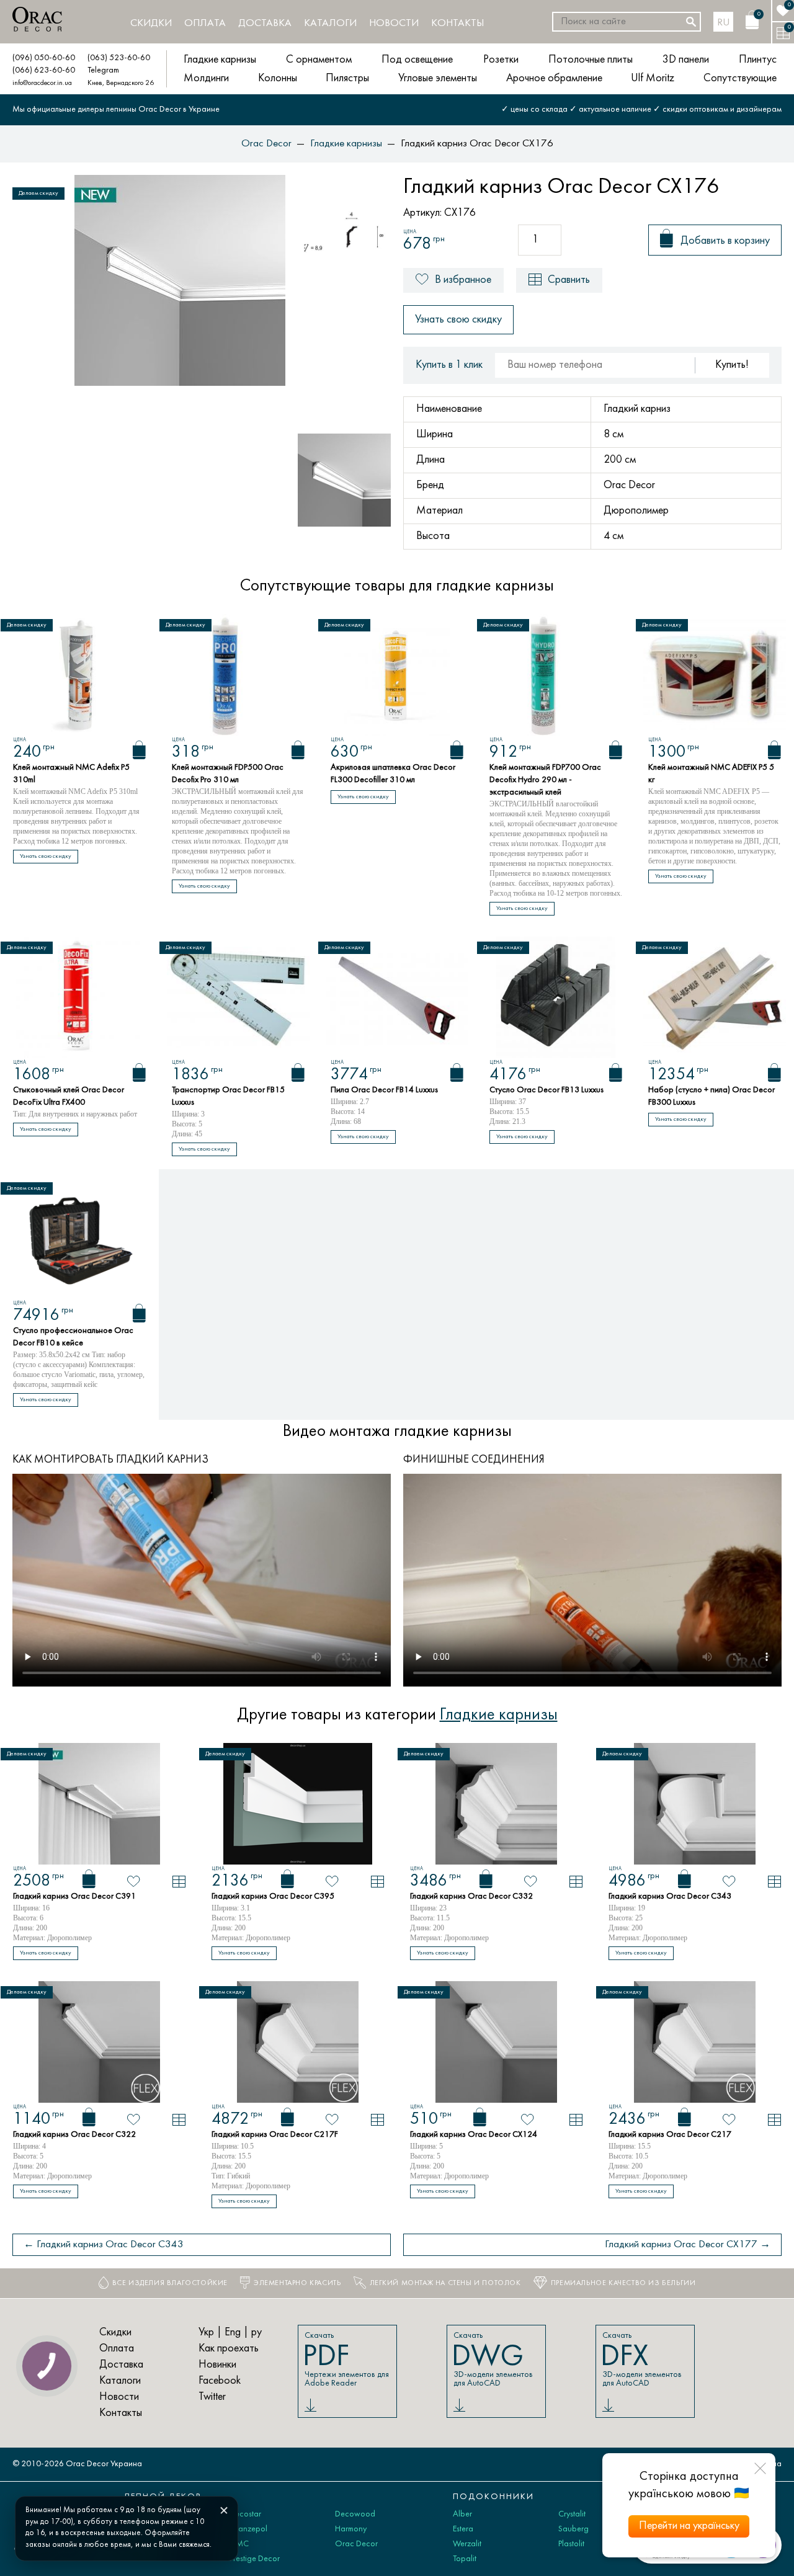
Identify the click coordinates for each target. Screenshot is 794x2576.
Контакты (457, 24)
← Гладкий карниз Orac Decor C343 (104, 2245)
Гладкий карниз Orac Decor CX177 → (688, 2245)
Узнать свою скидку (458, 320)
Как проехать (229, 2349)
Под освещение (417, 60)
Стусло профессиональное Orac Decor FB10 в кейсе (73, 1337)
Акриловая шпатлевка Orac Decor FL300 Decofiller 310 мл (393, 774)
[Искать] (691, 22)
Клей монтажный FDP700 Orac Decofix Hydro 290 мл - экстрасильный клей (545, 780)
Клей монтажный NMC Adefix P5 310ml (71, 774)
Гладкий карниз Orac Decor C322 (74, 2135)
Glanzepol (248, 2529)
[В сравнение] (179, 1882)
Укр (206, 2333)
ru (724, 23)
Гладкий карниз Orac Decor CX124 (474, 2135)
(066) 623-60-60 (44, 70)
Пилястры (347, 78)
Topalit (465, 2559)
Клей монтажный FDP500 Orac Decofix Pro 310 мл (228, 774)
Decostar (245, 2514)
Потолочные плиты (591, 60)
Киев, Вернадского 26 (121, 83)
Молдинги (206, 78)
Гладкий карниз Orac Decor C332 (471, 1896)
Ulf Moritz (653, 78)
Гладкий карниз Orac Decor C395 (273, 1896)
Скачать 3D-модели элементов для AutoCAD (492, 2360)
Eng (233, 2333)
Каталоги (330, 24)
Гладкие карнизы (220, 60)
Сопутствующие (740, 78)
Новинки (217, 2365)
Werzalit (467, 2544)
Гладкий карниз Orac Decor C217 (670, 2135)
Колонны (278, 78)
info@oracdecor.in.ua (42, 83)
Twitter (212, 2397)
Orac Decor (356, 2544)
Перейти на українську (689, 2526)
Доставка (265, 24)
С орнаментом (319, 60)
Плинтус (758, 60)
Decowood (355, 2514)
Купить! (732, 365)
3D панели (686, 60)
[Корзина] (139, 750)
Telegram (103, 70)
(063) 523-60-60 (119, 58)
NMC (239, 2544)
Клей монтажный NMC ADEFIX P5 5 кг (711, 774)
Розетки (501, 60)
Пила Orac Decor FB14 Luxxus (384, 1090)
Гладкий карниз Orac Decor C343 (670, 1896)
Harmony (351, 2529)
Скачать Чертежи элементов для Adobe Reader (346, 2360)
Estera (463, 2529)
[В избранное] (134, 1881)
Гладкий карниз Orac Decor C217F (275, 2135)
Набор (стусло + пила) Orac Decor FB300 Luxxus (711, 1096)
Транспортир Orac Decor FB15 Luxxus (228, 1096)
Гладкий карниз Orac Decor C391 (74, 1896)
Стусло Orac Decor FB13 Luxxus (546, 1090)
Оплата (205, 24)
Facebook (220, 2381)
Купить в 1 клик (449, 365)
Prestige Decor (255, 2559)
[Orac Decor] (37, 19)
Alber (462, 2514)
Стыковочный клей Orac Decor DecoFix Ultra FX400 (69, 1096)
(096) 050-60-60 (44, 58)
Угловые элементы (438, 78)
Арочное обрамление (554, 78)
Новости (394, 24)
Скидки (151, 24)
